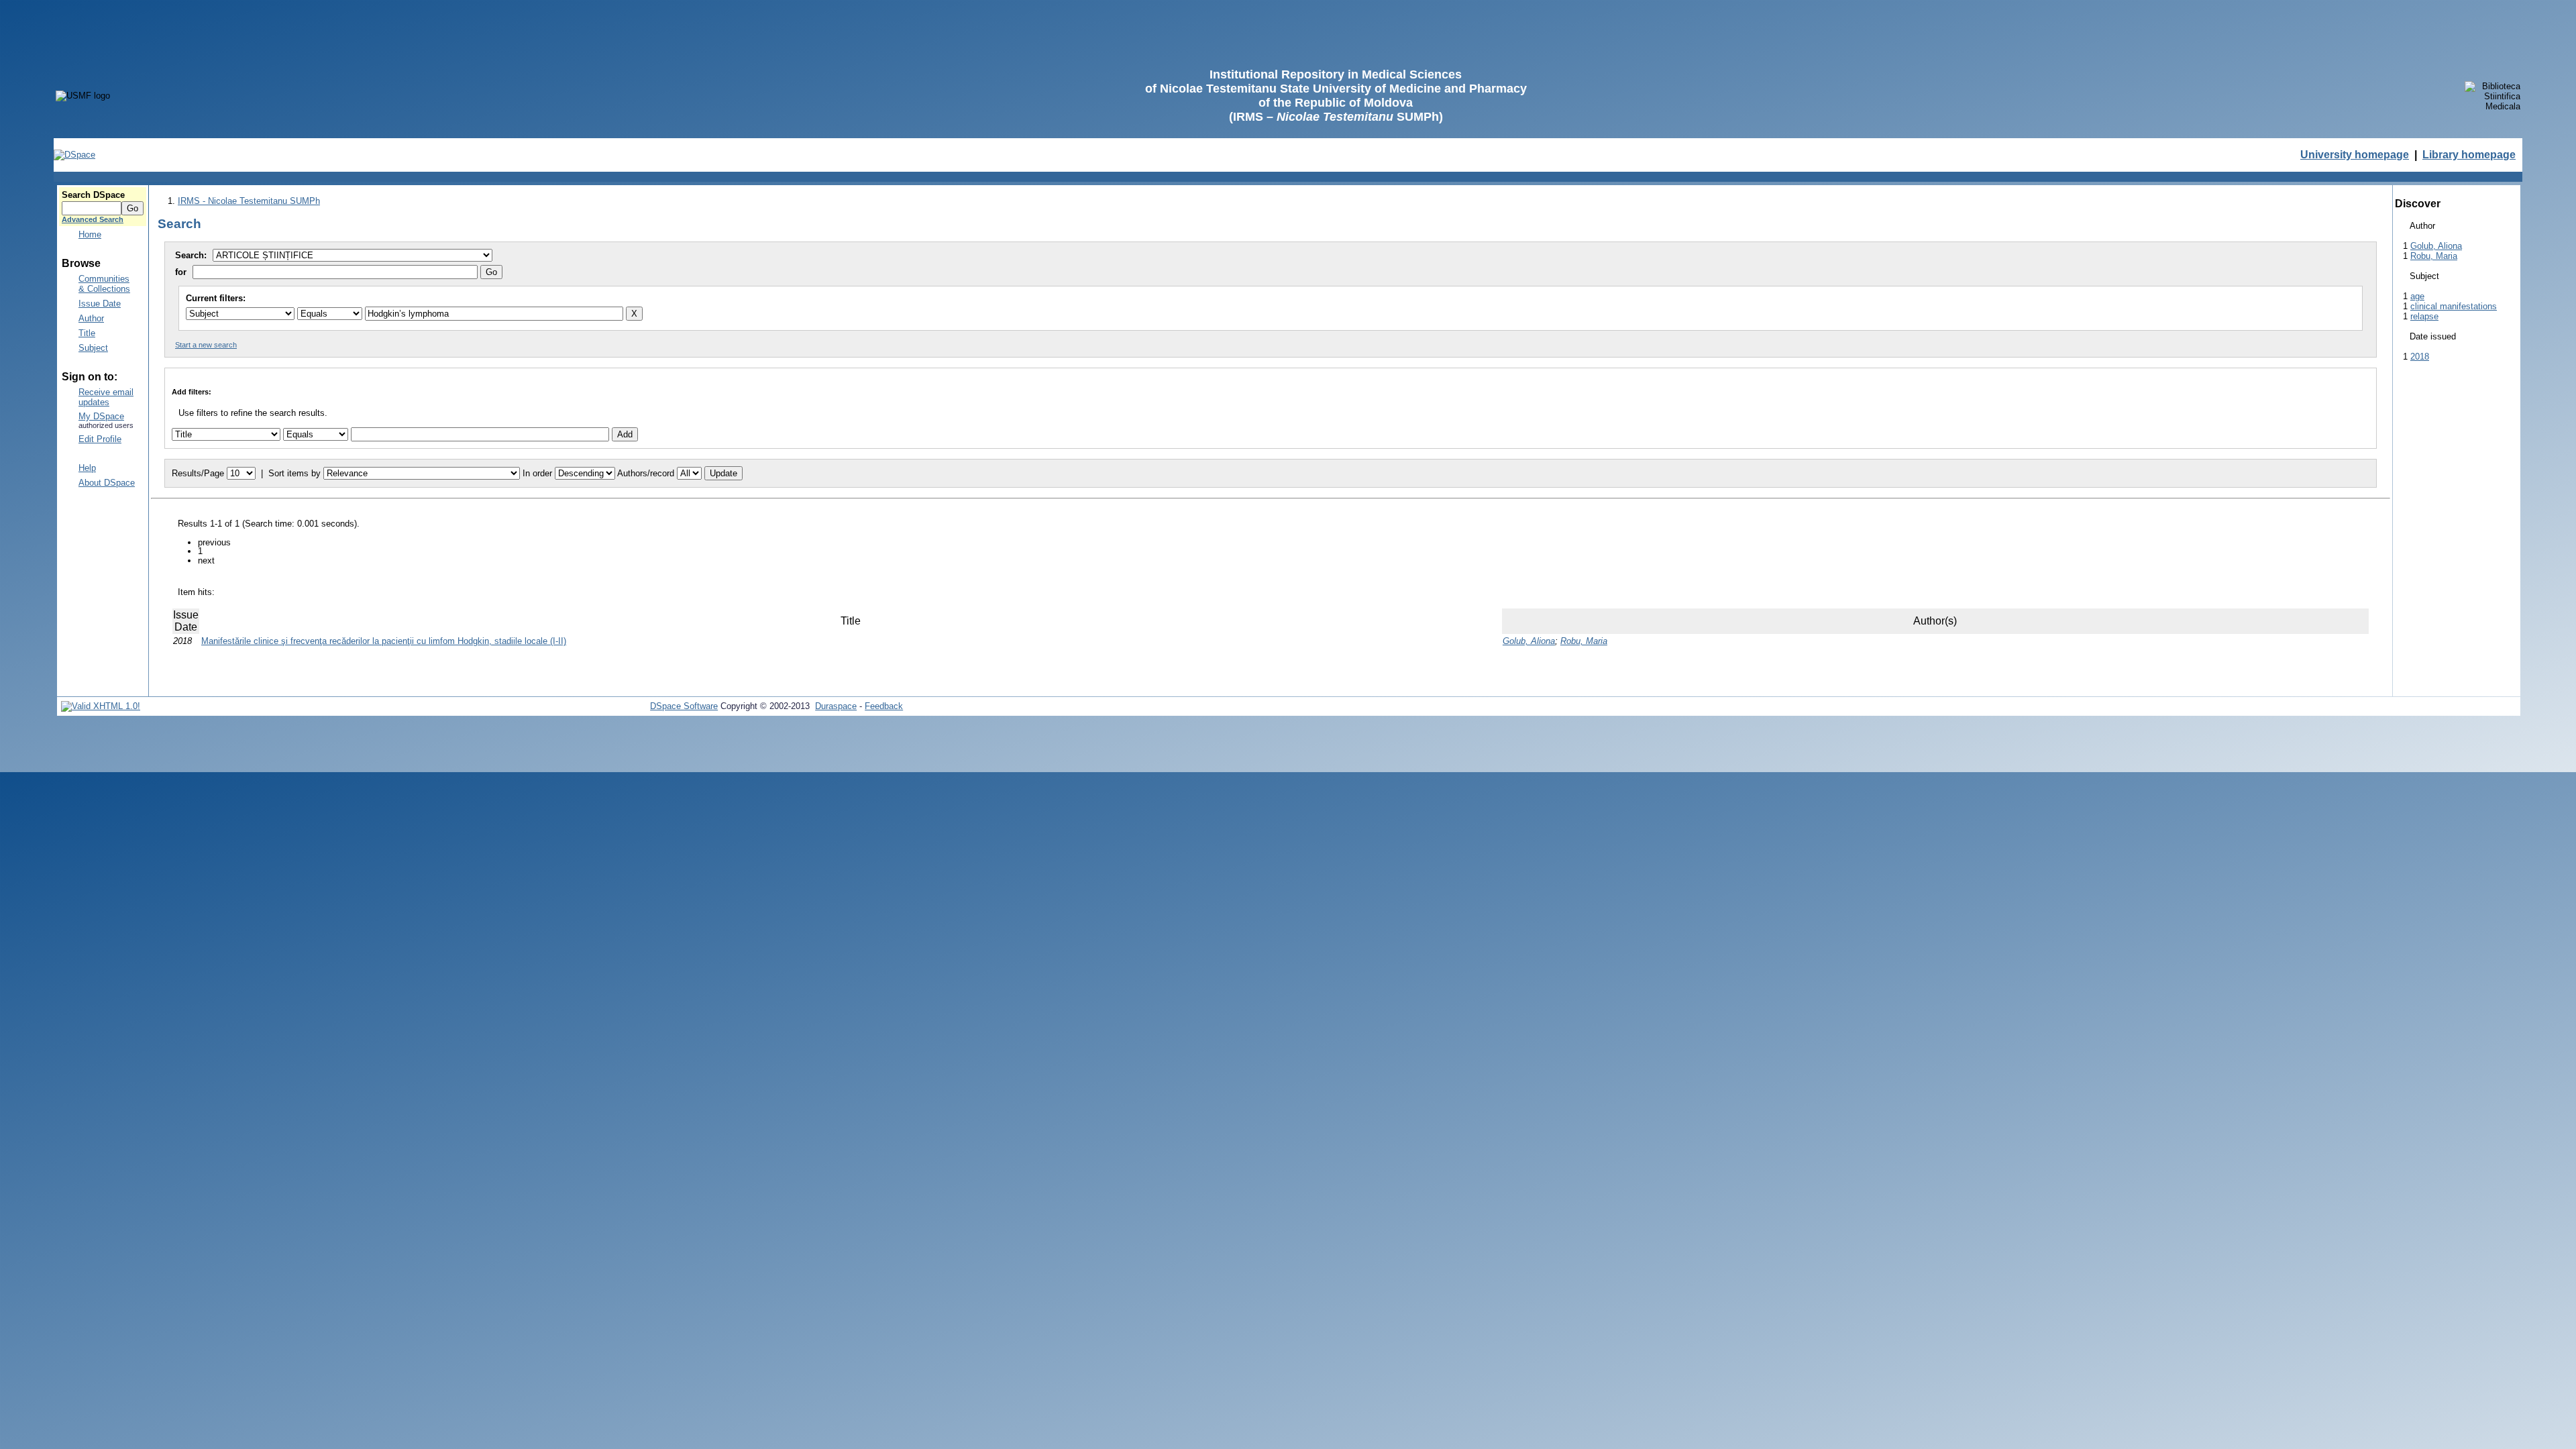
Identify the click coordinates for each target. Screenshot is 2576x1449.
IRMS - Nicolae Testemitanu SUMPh (249, 201)
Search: (192, 255)
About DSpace (107, 483)
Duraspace (836, 706)
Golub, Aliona (1529, 641)
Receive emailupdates (106, 397)
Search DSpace (93, 195)
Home (90, 234)
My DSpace (101, 416)
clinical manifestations (2454, 306)
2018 (2420, 357)
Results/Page (198, 473)
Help (87, 468)
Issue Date (100, 304)
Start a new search (206, 345)
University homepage (2355, 155)
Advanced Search (93, 219)
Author (91, 318)
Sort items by (294, 473)
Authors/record (646, 473)
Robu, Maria (1584, 641)
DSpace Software (684, 706)
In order (537, 473)
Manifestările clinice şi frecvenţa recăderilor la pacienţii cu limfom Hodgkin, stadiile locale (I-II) (384, 641)
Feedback (884, 706)
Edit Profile (100, 439)
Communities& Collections (104, 284)
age (2417, 296)
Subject (93, 348)
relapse (2424, 316)
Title (87, 333)
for (181, 272)
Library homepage (2469, 155)
